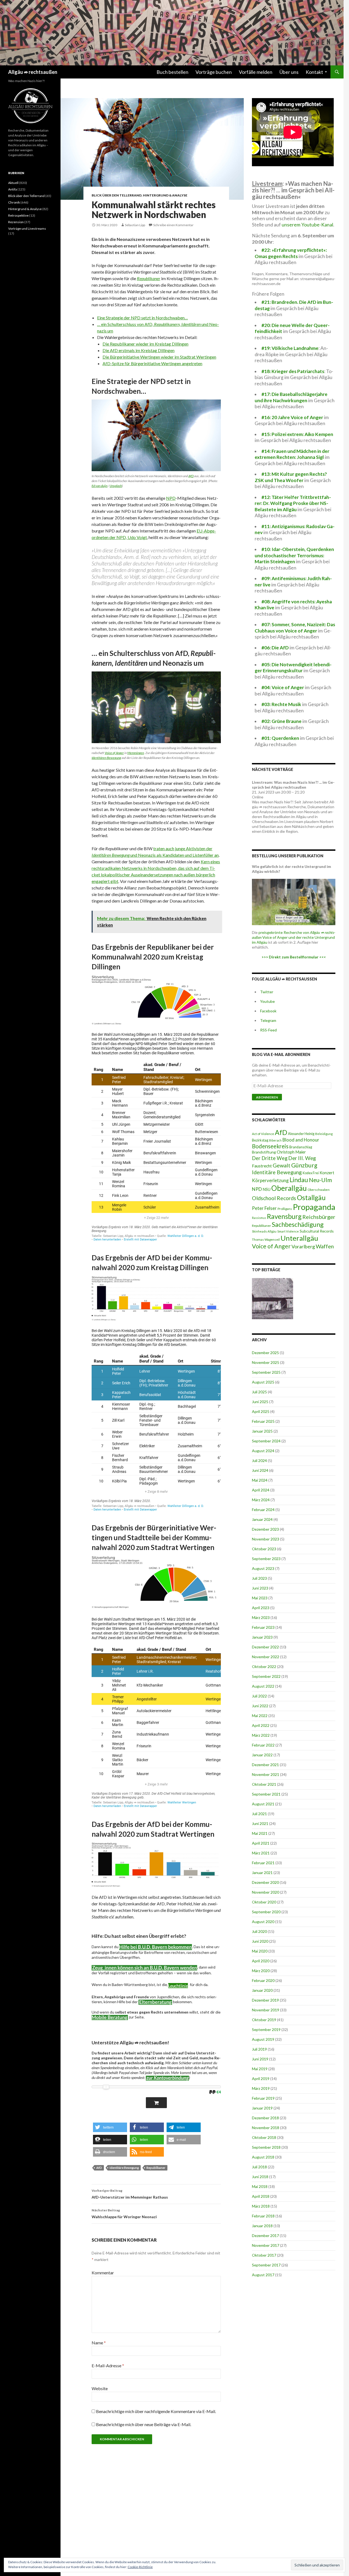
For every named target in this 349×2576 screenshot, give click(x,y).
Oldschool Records (274, 1198)
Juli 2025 (259, 1392)
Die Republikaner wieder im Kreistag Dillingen (145, 344)
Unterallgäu (299, 1238)
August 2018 (263, 2157)
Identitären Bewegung (106, 758)
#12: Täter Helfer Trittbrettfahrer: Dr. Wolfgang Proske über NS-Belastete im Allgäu (293, 503)
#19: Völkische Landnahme (290, 348)
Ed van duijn (100, 486)
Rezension (16, 222)
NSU (267, 1189)
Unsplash (116, 486)
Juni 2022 (260, 1706)
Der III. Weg (302, 1158)
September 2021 (266, 1794)
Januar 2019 (262, 2108)
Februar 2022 (263, 1745)
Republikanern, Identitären (177, 324)
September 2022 (266, 1676)
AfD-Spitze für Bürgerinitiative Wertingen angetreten (152, 363)
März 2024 (261, 1500)
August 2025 (263, 1382)
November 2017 (266, 2245)
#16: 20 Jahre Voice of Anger (292, 417)
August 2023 (263, 1568)
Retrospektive (18, 215)
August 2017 (263, 2275)
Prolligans (285, 1209)
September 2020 (266, 1912)
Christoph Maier (291, 1152)
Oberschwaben (319, 1189)
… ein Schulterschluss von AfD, (126, 324)
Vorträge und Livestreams (27, 228)
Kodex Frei (311, 1173)
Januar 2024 (262, 1519)
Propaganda (314, 1207)
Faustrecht (262, 1166)
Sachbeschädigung (298, 1224)
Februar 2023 (263, 1627)
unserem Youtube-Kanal (307, 225)
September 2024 (266, 1441)
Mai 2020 (260, 1951)
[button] (110, 2127)
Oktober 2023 (264, 1549)
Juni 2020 (260, 1941)
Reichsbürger (319, 1217)
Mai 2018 (260, 2186)
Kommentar (103, 2273)
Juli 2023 (259, 1578)
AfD (191, 476)
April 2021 (261, 1843)
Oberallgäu (289, 1188)
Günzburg (304, 1165)
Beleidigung (324, 1134)
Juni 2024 (260, 1470)
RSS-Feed (268, 1030)
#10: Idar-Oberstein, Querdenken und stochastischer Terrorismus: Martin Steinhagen (294, 555)
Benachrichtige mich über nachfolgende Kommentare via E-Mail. (156, 2411)
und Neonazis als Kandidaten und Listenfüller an (174, 855)
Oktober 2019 (264, 2020)
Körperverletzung (270, 1180)
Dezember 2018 (265, 2118)
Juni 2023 (260, 1588)
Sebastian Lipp (135, 225)
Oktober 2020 (264, 1902)
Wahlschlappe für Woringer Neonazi (124, 2214)
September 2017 (266, 2265)
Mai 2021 (260, 1833)
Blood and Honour (301, 1140)
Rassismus (259, 1218)
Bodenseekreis (270, 1146)
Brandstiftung (264, 1152)
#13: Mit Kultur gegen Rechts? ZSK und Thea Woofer (291, 477)
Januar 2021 (262, 1873)
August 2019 (263, 2039)
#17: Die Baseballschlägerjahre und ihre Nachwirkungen (291, 397)
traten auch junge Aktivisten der (183, 848)
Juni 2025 (260, 1402)
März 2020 (261, 1971)
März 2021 (261, 1853)
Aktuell (13, 183)
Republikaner (149, 278)
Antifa (13, 189)
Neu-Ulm (320, 1180)
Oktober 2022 (264, 1667)
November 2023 (266, 1539)
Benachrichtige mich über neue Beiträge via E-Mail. (144, 2424)
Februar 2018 (263, 2216)
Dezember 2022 (265, 1647)
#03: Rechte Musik (281, 704)
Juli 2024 (259, 1460)
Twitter (267, 992)
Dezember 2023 (265, 1529)
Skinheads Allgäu (264, 1231)
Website (100, 2388)
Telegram (268, 1020)
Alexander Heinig (301, 1134)
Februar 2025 (263, 1421)
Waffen (325, 1246)
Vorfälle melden (256, 72)
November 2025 (266, 1362)
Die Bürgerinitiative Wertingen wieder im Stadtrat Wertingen (159, 357)
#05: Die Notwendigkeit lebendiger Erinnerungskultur (293, 668)
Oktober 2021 (264, 1784)
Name (99, 2343)
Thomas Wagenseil (266, 1239)
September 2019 (266, 2029)
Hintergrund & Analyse (165, 195)
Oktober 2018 (264, 2137)
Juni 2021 (260, 1823)
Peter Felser (264, 1208)
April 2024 (261, 1490)
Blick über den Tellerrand (117, 195)
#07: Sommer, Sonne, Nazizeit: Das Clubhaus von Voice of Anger (295, 628)
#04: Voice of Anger (283, 687)
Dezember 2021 (265, 1765)
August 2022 (263, 1686)
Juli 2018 (259, 2167)
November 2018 (266, 2128)
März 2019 (261, 2088)
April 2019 (261, 2079)
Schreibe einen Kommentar (173, 225)
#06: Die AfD (275, 648)
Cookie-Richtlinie (140, 2567)
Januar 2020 (262, 1990)
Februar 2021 (263, 1863)
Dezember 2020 (265, 1882)
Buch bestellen (172, 72)
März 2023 (261, 1617)
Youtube (267, 1001)
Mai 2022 (260, 1716)
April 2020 (261, 1961)
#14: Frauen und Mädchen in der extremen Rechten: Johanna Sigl (292, 454)
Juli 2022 (259, 1696)
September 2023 (266, 1559)
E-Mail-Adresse (108, 2365)
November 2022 (266, 1657)
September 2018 (266, 2147)
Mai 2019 (260, 2069)
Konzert (327, 1173)
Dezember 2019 (265, 2000)
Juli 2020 (259, 1931)
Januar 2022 (262, 1755)
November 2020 (266, 1892)
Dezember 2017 (265, 2236)
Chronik (14, 202)
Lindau (299, 1180)
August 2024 (263, 1451)
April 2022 (261, 1725)
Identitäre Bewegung (124, 2168)
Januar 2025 (262, 1431)
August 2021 (263, 1804)
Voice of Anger (114, 753)
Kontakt (314, 72)
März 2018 (261, 2206)
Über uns (289, 72)
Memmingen (136, 753)
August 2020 (263, 1922)
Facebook (268, 1011)
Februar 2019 (263, 2098)
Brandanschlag (301, 1147)
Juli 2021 (259, 1814)
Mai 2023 (260, 1598)
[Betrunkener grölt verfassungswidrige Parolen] (273, 1299)
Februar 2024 (263, 1510)
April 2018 (261, 2196)
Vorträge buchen (214, 72)
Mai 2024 (260, 1480)
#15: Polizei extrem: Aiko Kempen (297, 434)
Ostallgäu (311, 1197)
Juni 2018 (260, 2177)
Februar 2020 (263, 1980)
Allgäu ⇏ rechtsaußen (33, 72)
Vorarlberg (303, 1246)
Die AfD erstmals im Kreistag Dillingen (139, 350)
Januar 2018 (262, 2226)
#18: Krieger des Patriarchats (293, 371)
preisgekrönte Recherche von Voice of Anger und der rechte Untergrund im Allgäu (294, 937)
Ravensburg (284, 1216)
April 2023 (261, 1608)
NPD (171, 498)
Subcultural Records (317, 1231)
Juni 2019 (260, 2059)
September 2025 (266, 1372)
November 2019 (266, 2010)
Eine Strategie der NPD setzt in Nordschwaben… (142, 318)
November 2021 (266, 1774)
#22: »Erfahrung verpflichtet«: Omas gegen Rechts (291, 253)
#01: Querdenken (280, 738)
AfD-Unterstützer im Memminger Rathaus (130, 2194)
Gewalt (282, 1165)
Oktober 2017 (264, 2255)
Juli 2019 (259, 2049)
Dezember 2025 (265, 1353)
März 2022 (261, 1735)
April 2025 (261, 1411)
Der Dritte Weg (270, 1158)
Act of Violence (263, 1134)
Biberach (275, 1140)
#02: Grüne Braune (282, 721)
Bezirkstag (260, 1140)
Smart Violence (288, 1231)
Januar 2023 (262, 1637)
